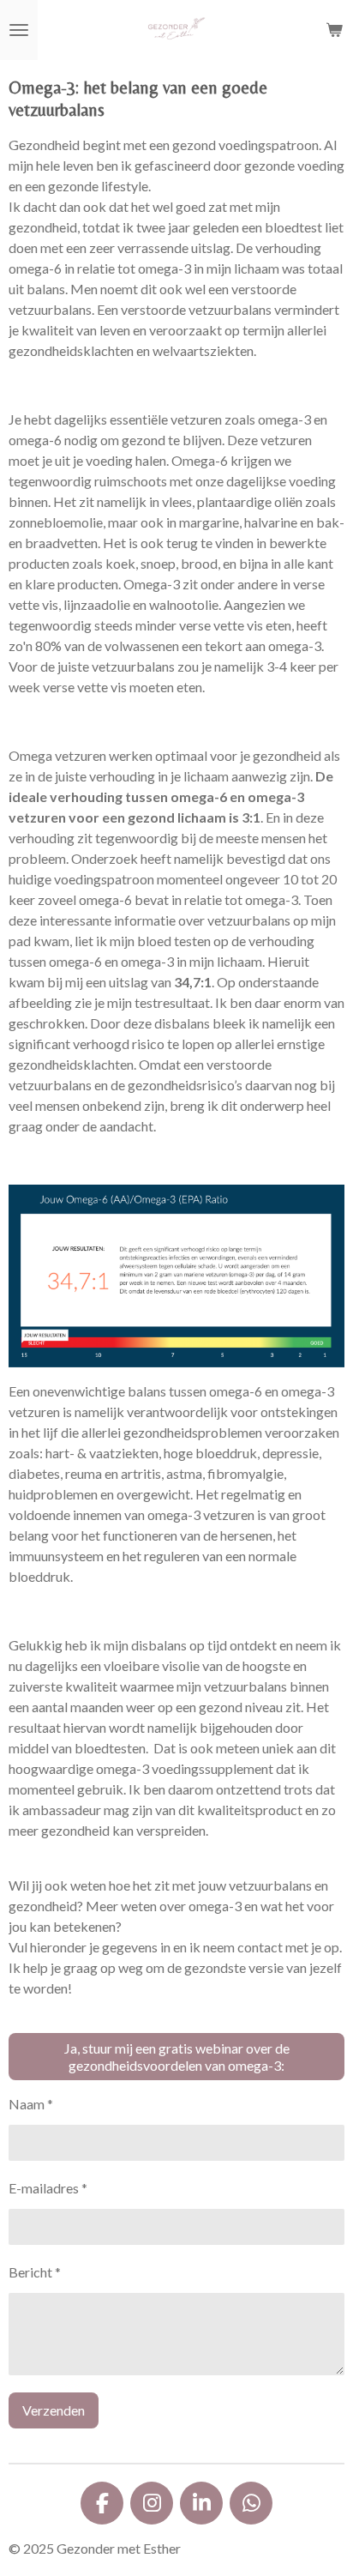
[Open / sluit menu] (19, 30)
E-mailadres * (48, 2188)
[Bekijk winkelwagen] (334, 30)
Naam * (31, 2104)
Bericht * (35, 2272)
